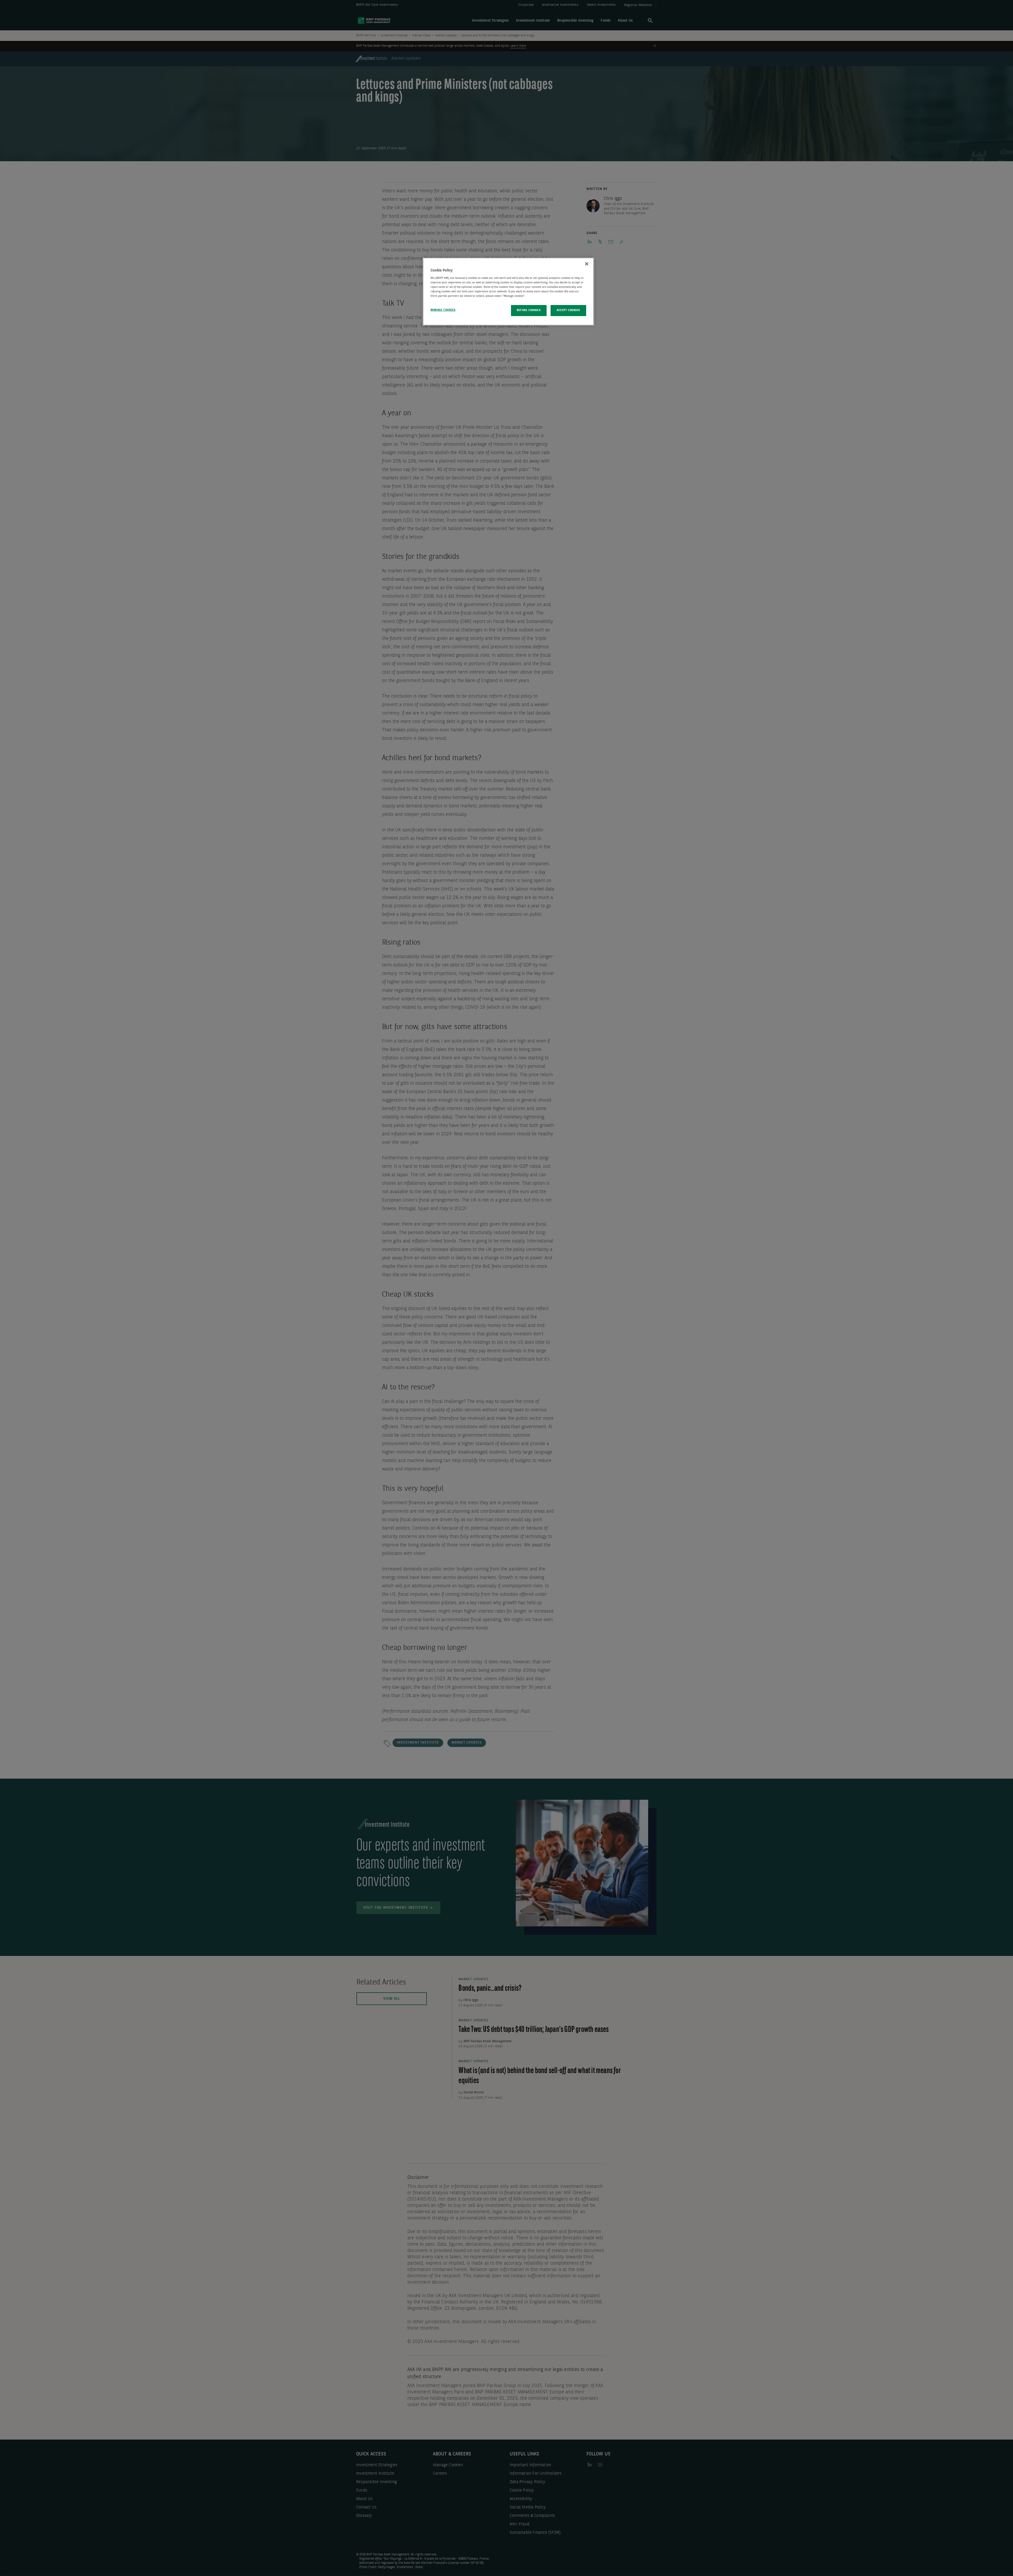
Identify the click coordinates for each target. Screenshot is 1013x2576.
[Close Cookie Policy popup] (587, 264)
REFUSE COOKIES (529, 310)
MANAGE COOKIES (443, 310)
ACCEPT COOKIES (568, 310)
